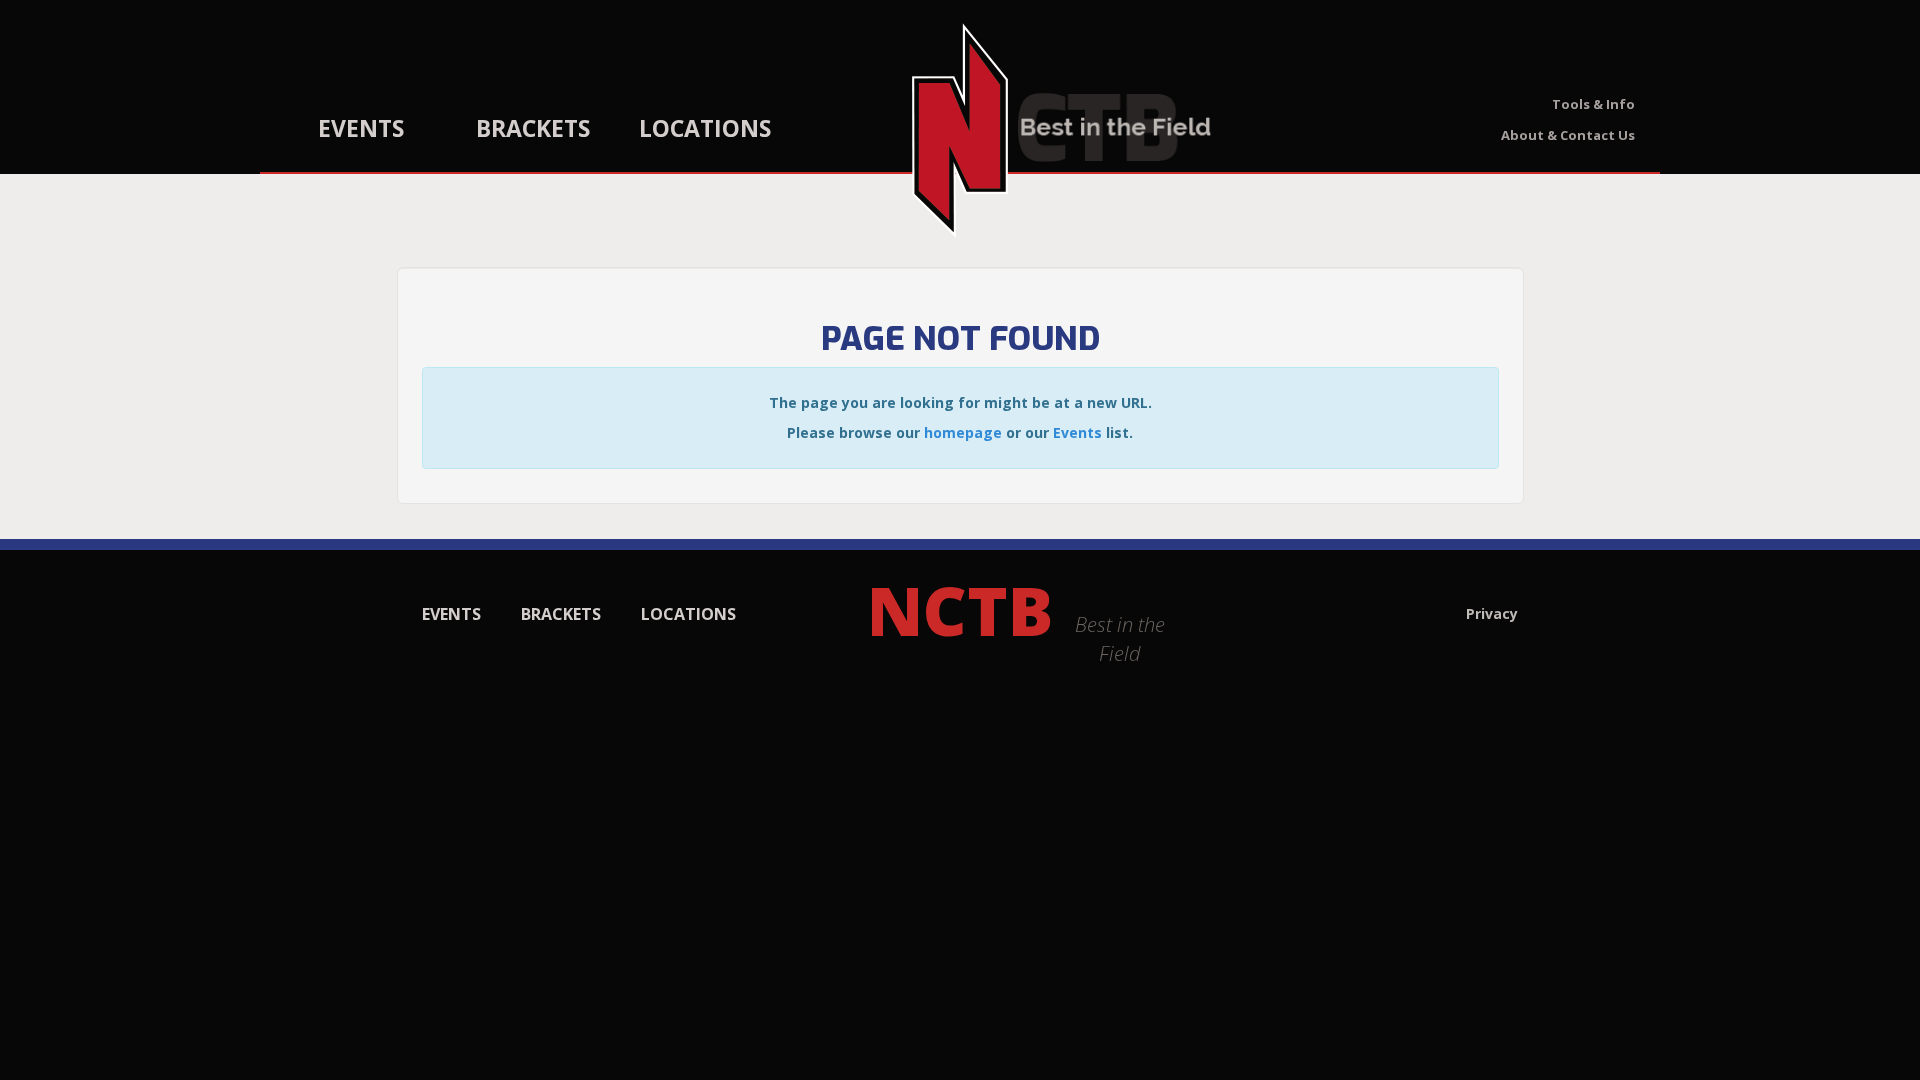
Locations (705, 128)
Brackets (533, 128)
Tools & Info (1593, 104)
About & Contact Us (1568, 135)
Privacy (1492, 613)
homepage (963, 432)
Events (361, 128)
